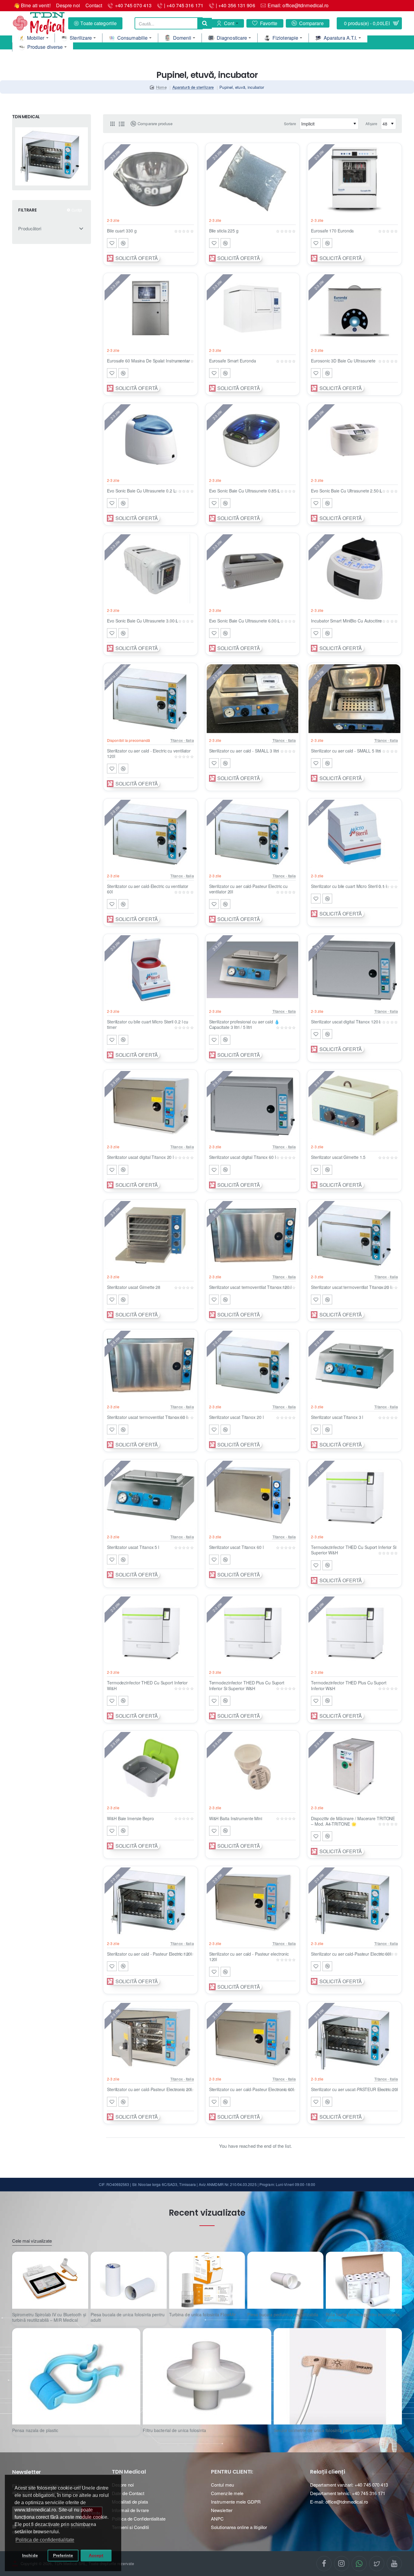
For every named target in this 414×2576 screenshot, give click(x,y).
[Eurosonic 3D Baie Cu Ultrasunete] (354, 309)
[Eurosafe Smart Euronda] (253, 309)
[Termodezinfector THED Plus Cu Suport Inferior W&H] (354, 1631)
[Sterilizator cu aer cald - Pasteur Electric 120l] (150, 1902)
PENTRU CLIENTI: (232, 2472)
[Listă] (122, 124)
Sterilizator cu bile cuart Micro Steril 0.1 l (349, 886)
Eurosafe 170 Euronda (332, 231)
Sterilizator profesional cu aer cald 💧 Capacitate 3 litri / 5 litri (244, 1024)
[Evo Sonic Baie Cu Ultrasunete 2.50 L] (354, 439)
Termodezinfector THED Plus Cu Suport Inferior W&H (349, 1685)
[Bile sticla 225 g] (253, 179)
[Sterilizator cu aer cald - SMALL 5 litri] (354, 699)
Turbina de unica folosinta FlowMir (202, 2315)
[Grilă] (112, 124)
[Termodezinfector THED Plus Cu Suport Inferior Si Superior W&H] (253, 1631)
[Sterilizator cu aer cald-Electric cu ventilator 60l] (150, 834)
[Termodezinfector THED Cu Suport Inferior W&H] (150, 1631)
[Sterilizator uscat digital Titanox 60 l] (253, 1106)
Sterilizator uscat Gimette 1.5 (338, 1157)
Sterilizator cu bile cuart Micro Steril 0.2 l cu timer (148, 1024)
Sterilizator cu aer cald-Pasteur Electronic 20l (149, 2089)
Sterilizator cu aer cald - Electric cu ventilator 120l (149, 754)
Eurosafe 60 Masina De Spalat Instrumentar (149, 361)
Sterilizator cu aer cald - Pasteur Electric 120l (149, 1954)
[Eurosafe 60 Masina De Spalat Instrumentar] (150, 309)
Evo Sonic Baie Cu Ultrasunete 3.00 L (142, 621)
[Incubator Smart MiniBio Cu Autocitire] (354, 569)
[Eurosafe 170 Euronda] (354, 179)
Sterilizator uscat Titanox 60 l (236, 1547)
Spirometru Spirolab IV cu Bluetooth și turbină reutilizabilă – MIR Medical (49, 2317)
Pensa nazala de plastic (35, 2430)
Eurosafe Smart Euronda (233, 361)
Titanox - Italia (182, 740)
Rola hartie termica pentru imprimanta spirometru (363, 2317)
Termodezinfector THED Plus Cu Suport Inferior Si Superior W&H (247, 1685)
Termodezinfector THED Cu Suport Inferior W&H (147, 1685)
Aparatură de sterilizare (193, 87)
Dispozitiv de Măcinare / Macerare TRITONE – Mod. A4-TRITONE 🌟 (353, 1821)
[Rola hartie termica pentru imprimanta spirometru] (364, 2280)
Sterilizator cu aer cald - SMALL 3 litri (244, 751)
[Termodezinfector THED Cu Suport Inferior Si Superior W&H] (354, 1495)
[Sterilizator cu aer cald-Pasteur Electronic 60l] (253, 2037)
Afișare (371, 123)
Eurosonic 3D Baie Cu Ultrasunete (343, 361)
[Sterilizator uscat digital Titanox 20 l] (150, 1106)
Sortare (290, 123)
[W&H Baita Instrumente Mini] (253, 1767)
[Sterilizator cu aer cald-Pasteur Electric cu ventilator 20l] (253, 834)
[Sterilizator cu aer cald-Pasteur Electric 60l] (354, 1902)
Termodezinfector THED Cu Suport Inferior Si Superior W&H (354, 1550)
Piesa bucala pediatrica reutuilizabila (283, 2315)
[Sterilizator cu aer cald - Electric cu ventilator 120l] (150, 699)
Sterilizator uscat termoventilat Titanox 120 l (250, 1287)
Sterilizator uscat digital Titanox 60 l (242, 1157)
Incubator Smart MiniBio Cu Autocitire (346, 621)
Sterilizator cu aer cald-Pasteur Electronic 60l (251, 2089)
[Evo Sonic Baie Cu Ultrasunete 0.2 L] (150, 439)
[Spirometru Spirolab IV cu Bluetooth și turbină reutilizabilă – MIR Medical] (50, 2280)
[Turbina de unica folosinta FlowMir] (207, 2280)
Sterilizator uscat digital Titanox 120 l (346, 1022)
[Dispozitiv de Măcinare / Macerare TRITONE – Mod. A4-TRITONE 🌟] (354, 1767)
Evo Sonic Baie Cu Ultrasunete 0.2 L (141, 491)
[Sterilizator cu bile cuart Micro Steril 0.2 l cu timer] (150, 970)
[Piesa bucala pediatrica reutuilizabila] (285, 2280)
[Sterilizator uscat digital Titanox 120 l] (354, 970)
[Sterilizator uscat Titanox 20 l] (253, 1365)
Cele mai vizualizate (32, 2241)
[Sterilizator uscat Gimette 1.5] (354, 1106)
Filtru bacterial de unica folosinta (174, 2430)
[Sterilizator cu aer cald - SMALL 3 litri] (253, 699)
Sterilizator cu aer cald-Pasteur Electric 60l (351, 1954)
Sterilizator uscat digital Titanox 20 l (140, 1157)
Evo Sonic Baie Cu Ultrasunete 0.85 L (245, 491)
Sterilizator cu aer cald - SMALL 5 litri (346, 751)
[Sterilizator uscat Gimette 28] (150, 1236)
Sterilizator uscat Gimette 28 (134, 1287)
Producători (30, 229)
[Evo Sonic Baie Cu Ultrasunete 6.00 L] (253, 569)
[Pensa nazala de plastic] (76, 2376)
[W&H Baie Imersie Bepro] (150, 1767)
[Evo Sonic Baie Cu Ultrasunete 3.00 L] (150, 569)
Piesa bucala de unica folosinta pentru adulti (128, 2317)
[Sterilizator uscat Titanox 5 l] (150, 1495)
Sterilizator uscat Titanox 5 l (133, 1547)
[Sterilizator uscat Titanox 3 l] (354, 1365)
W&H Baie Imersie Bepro (130, 1819)
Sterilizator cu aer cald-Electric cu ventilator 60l (148, 889)
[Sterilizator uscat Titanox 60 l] (253, 1495)
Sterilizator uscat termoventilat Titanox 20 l (351, 1287)
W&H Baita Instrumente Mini (236, 1819)
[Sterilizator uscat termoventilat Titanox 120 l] (253, 1236)
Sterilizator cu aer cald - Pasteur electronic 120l (249, 1957)
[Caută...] (205, 23)
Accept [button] (96, 2555)
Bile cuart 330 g (122, 231)
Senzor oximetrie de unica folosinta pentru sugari (321, 2430)
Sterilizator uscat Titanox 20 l (236, 1417)
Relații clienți (328, 2472)
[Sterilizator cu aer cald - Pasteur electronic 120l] (253, 1902)
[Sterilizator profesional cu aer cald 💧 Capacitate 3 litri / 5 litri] (253, 970)
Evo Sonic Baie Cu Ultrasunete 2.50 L (346, 491)
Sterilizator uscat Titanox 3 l (337, 1417)
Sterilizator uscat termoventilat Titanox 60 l (147, 1417)
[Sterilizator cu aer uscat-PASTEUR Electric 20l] (354, 2037)
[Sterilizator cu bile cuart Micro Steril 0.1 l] (354, 834)
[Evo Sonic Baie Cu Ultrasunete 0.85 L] (253, 439)
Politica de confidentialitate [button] (45, 2540)
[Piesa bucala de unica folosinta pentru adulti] (129, 2280)
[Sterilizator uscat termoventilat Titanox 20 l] (354, 1236)
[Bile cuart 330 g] (150, 179)
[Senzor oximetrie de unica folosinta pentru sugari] (338, 2376)
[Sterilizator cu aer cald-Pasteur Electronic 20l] (150, 2037)
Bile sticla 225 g (224, 231)
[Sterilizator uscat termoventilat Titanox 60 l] (150, 1365)
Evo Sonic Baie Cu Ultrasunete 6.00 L (245, 621)
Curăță (77, 210)
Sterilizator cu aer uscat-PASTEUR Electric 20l (354, 2089)
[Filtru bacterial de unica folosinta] (207, 2376)
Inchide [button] (30, 2555)
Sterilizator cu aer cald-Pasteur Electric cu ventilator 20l (249, 889)
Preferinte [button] (63, 2555)
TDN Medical (129, 2472)
